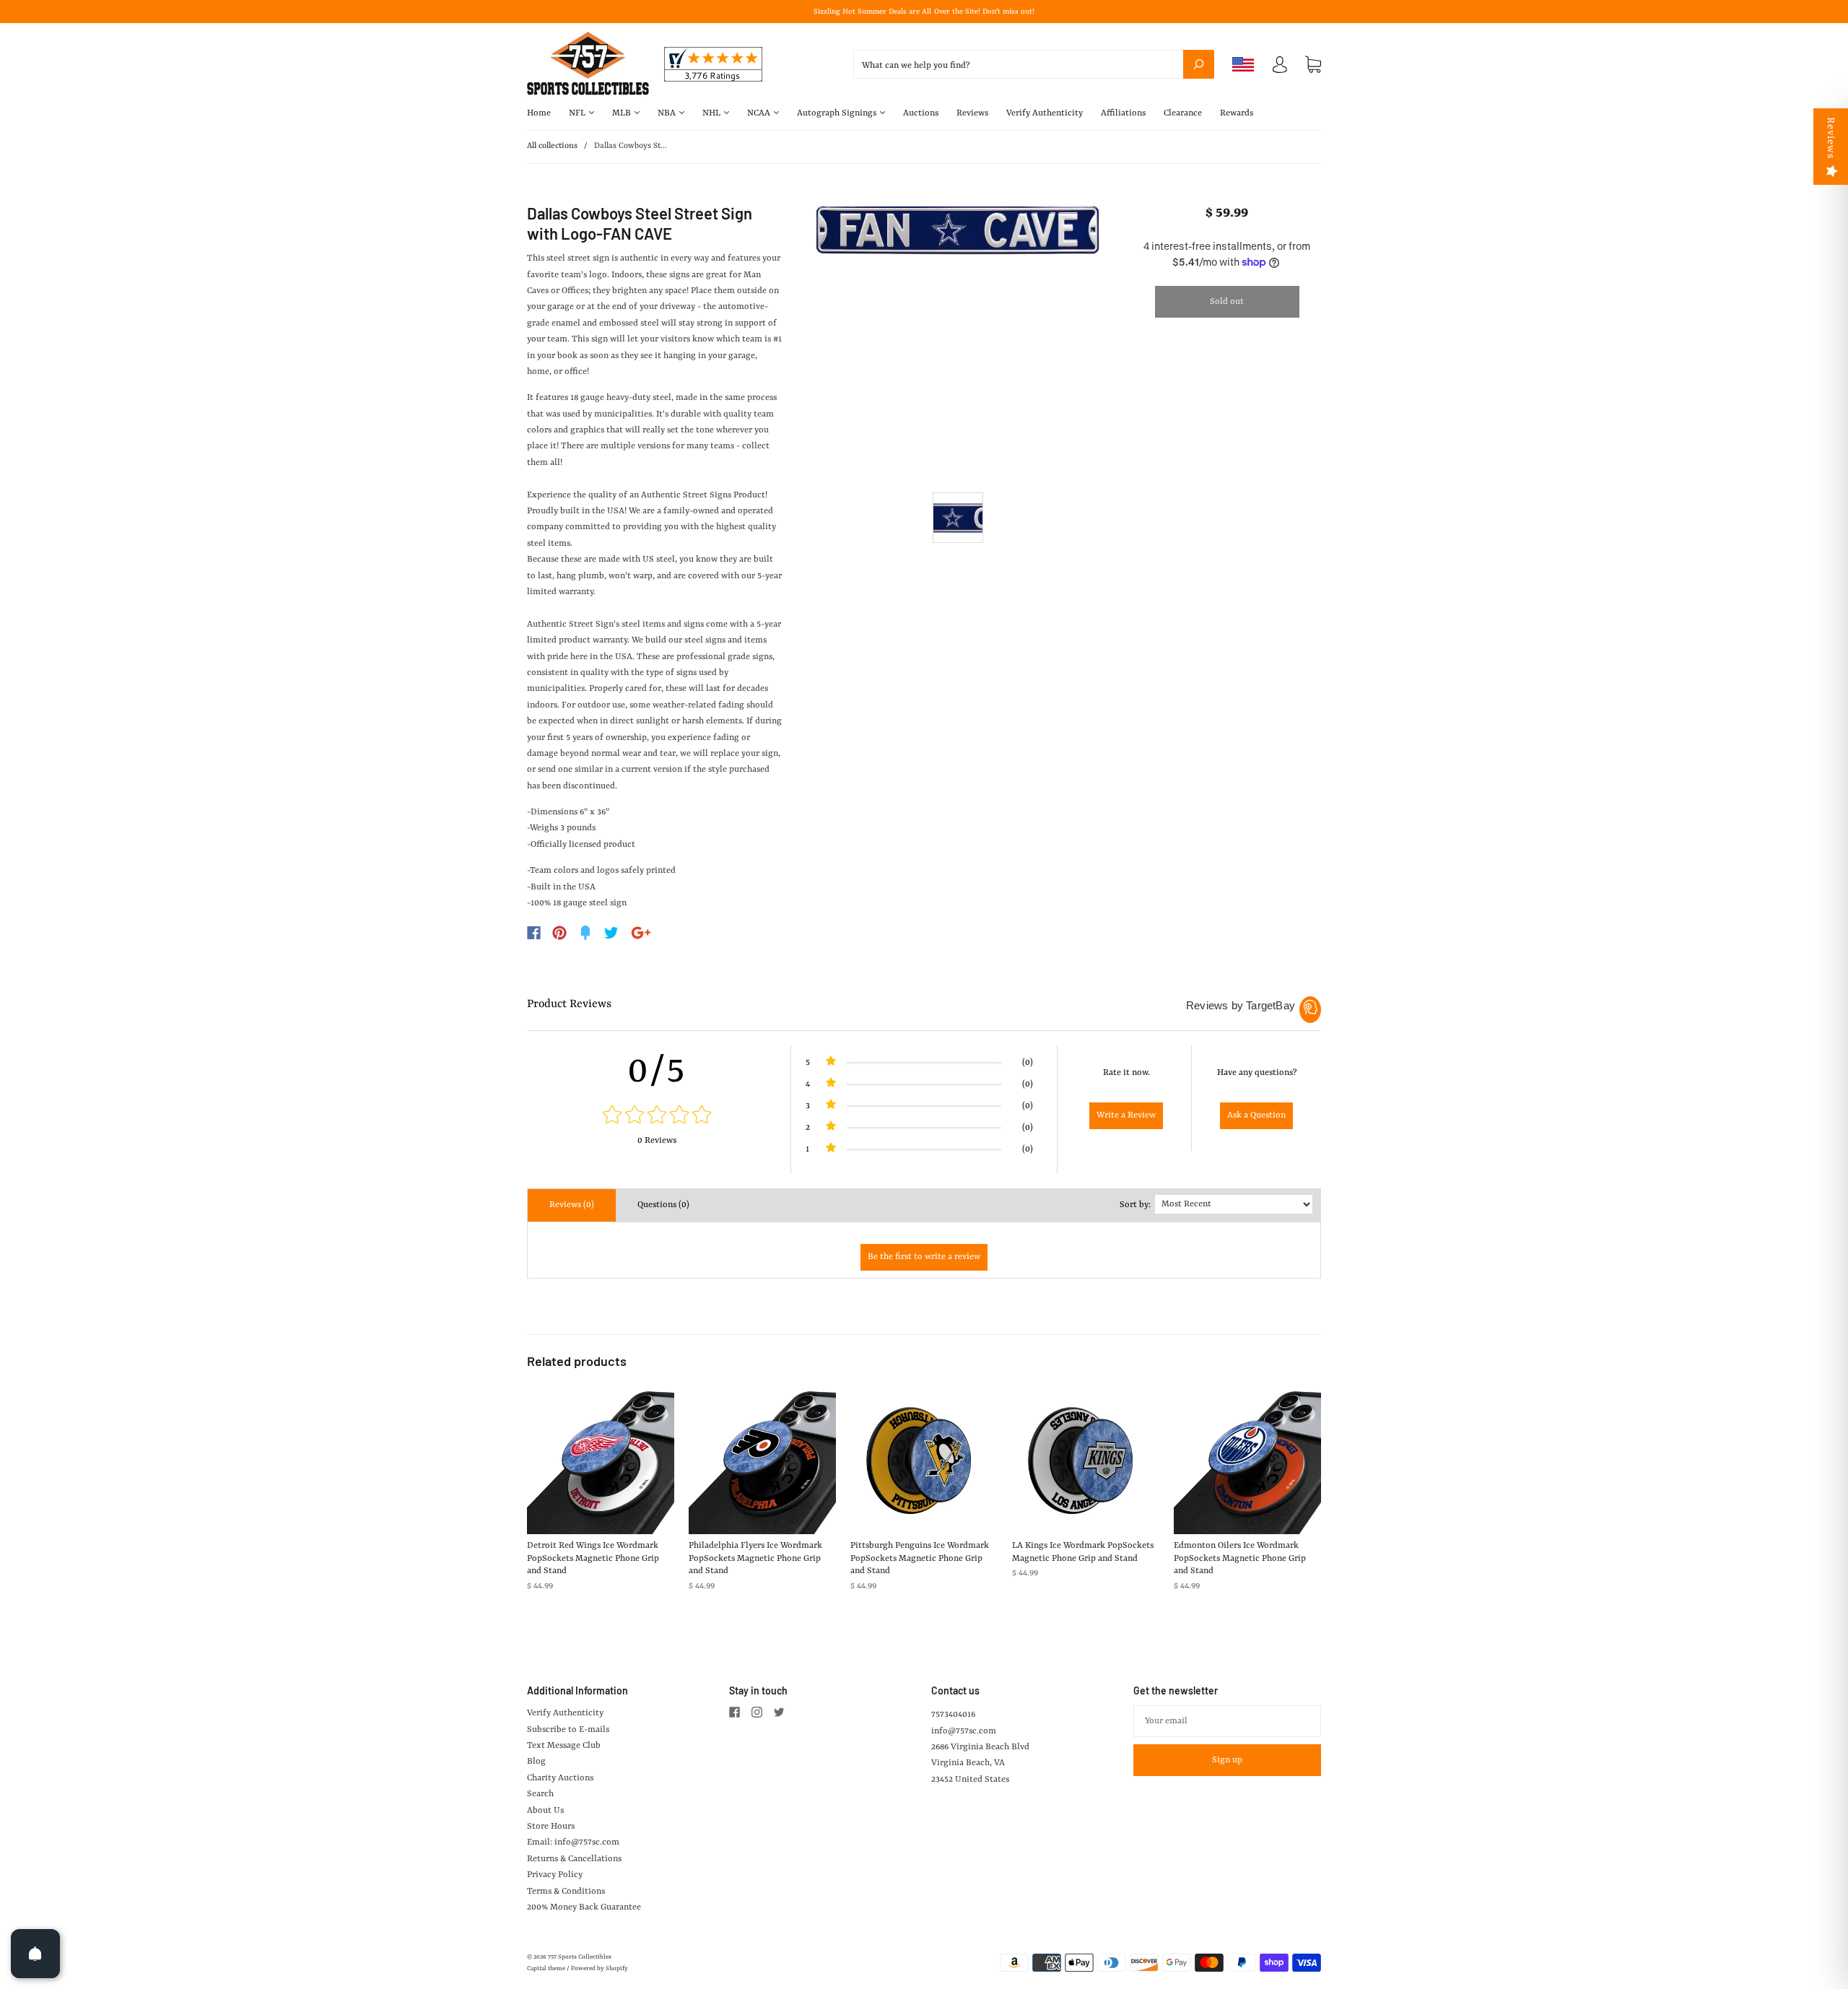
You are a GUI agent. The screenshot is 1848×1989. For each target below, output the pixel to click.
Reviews (972, 113)
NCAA (760, 113)
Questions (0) (663, 1205)
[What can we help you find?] (1034, 66)
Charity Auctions (560, 1778)
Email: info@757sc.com (573, 1842)
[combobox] (1034, 64)
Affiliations (1123, 113)
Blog (536, 1762)
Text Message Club (564, 1746)
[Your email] (1227, 1721)
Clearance (1183, 113)
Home (539, 113)
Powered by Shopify (600, 1969)
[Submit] (1199, 64)
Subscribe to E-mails (568, 1730)
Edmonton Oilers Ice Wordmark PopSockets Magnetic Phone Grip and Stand (1240, 1558)
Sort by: (1135, 1205)
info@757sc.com (964, 1731)
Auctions (921, 113)
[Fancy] (585, 933)
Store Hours (551, 1827)
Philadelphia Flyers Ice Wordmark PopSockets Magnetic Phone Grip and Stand (755, 1558)
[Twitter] (611, 933)
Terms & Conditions (566, 1892)
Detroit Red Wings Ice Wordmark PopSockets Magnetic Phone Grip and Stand (593, 1558)
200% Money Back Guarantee (584, 1907)
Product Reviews (569, 1004)
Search (540, 1794)
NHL (712, 113)
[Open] (35, 1954)
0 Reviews (657, 1141)
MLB (623, 113)
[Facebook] (534, 933)
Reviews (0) (572, 1205)
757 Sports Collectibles (580, 1957)
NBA (668, 113)
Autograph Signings (838, 113)
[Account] (1280, 68)
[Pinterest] (559, 933)
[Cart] (1313, 65)
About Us (545, 1811)
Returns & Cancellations (574, 1859)
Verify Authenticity (1045, 113)
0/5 (657, 1071)
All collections (552, 146)
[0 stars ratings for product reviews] (657, 1117)
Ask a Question (1256, 1115)
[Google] (641, 933)
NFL (578, 113)
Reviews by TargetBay (1241, 1005)
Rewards (1237, 113)
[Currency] (1243, 64)
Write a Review (1126, 1115)
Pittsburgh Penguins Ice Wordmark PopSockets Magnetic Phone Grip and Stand (920, 1558)
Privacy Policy (555, 1875)
